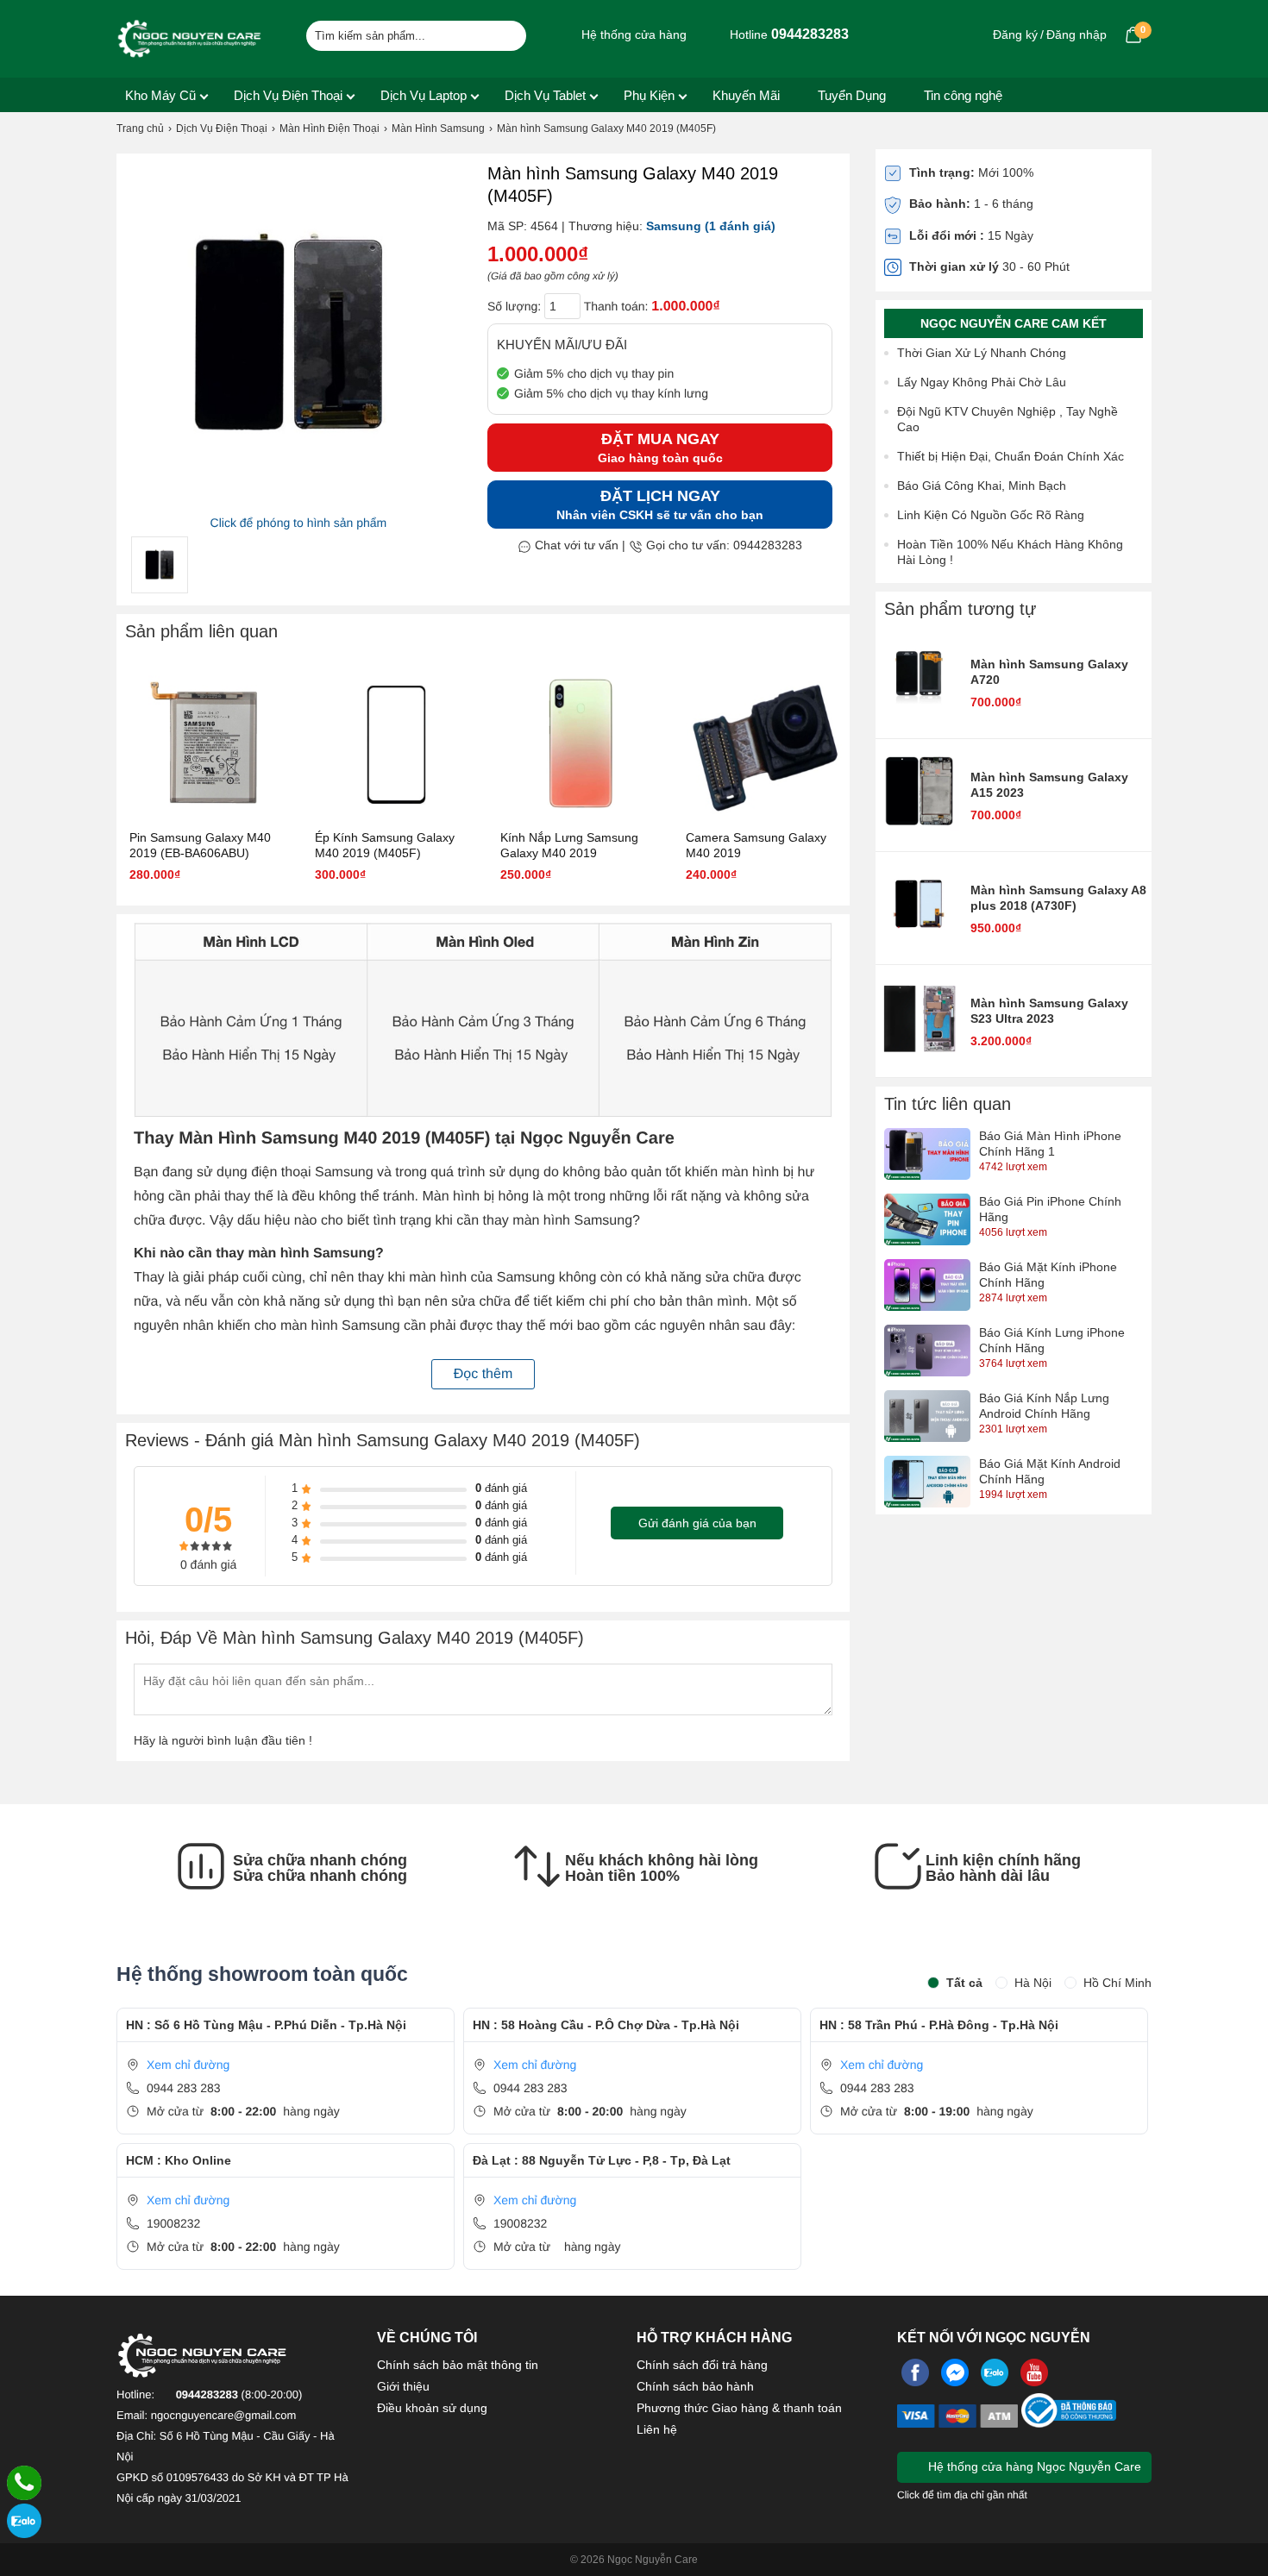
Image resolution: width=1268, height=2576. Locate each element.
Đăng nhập (1077, 34)
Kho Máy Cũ (160, 95)
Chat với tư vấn (575, 545)
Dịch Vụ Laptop (424, 95)
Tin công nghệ (963, 95)
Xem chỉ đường (188, 2065)
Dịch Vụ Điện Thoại (288, 95)
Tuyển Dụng (852, 95)
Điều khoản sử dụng (432, 2408)
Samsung (674, 226)
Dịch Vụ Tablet (545, 95)
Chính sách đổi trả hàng (702, 2365)
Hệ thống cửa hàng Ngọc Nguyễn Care (1033, 2466)
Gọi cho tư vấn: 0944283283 (722, 545)
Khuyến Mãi (746, 95)
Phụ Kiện (649, 95)
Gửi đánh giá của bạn (697, 1523)
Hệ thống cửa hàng (632, 34)
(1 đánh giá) (740, 226)
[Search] (502, 34)
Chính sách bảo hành (695, 2386)
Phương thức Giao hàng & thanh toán (739, 2408)
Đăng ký (1015, 34)
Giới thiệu (403, 2386)
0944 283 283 (184, 2088)
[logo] (190, 39)
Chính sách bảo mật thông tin (458, 2365)
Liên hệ (657, 2429)
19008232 (173, 2223)
